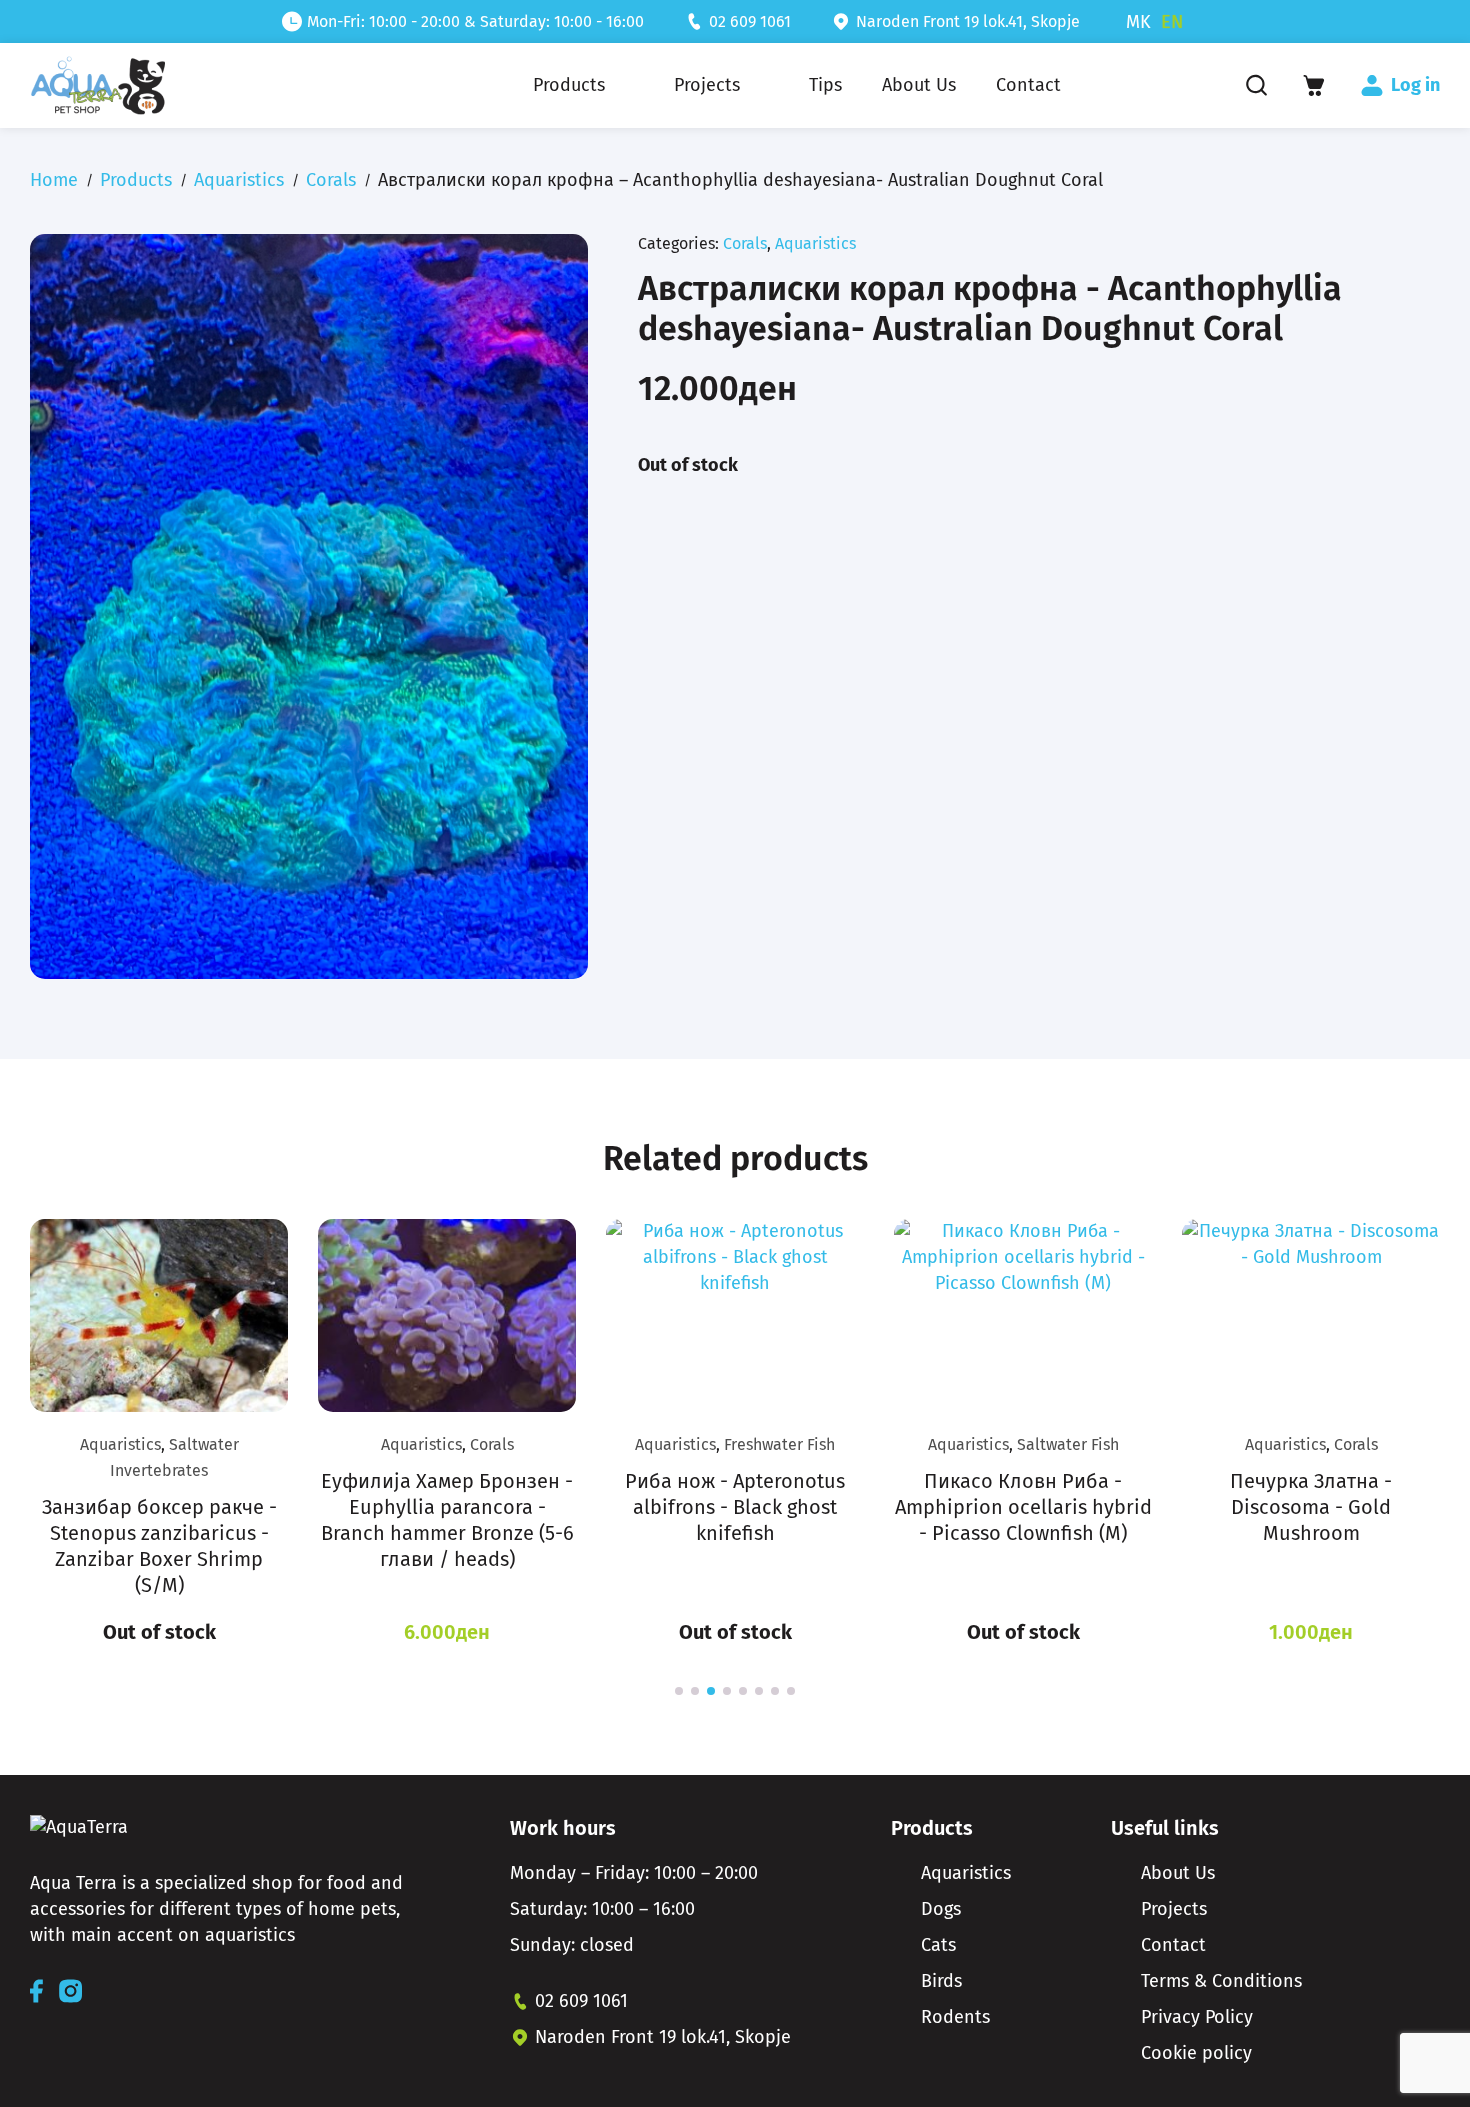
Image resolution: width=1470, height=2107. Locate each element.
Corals (331, 180)
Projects (1174, 1909)
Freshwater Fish (779, 1444)
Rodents (955, 2017)
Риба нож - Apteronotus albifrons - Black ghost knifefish (735, 1507)
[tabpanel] (159, 1433)
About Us (1178, 1873)
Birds (941, 1981)
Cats (938, 1945)
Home (54, 180)
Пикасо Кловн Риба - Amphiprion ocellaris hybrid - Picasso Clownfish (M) (1023, 1507)
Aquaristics (239, 180)
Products (136, 180)
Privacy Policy (1197, 2017)
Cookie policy (1196, 2053)
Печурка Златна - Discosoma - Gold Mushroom (1311, 1507)
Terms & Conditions (1221, 1981)
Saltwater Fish (1068, 1444)
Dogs (941, 1909)
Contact (1173, 1945)
